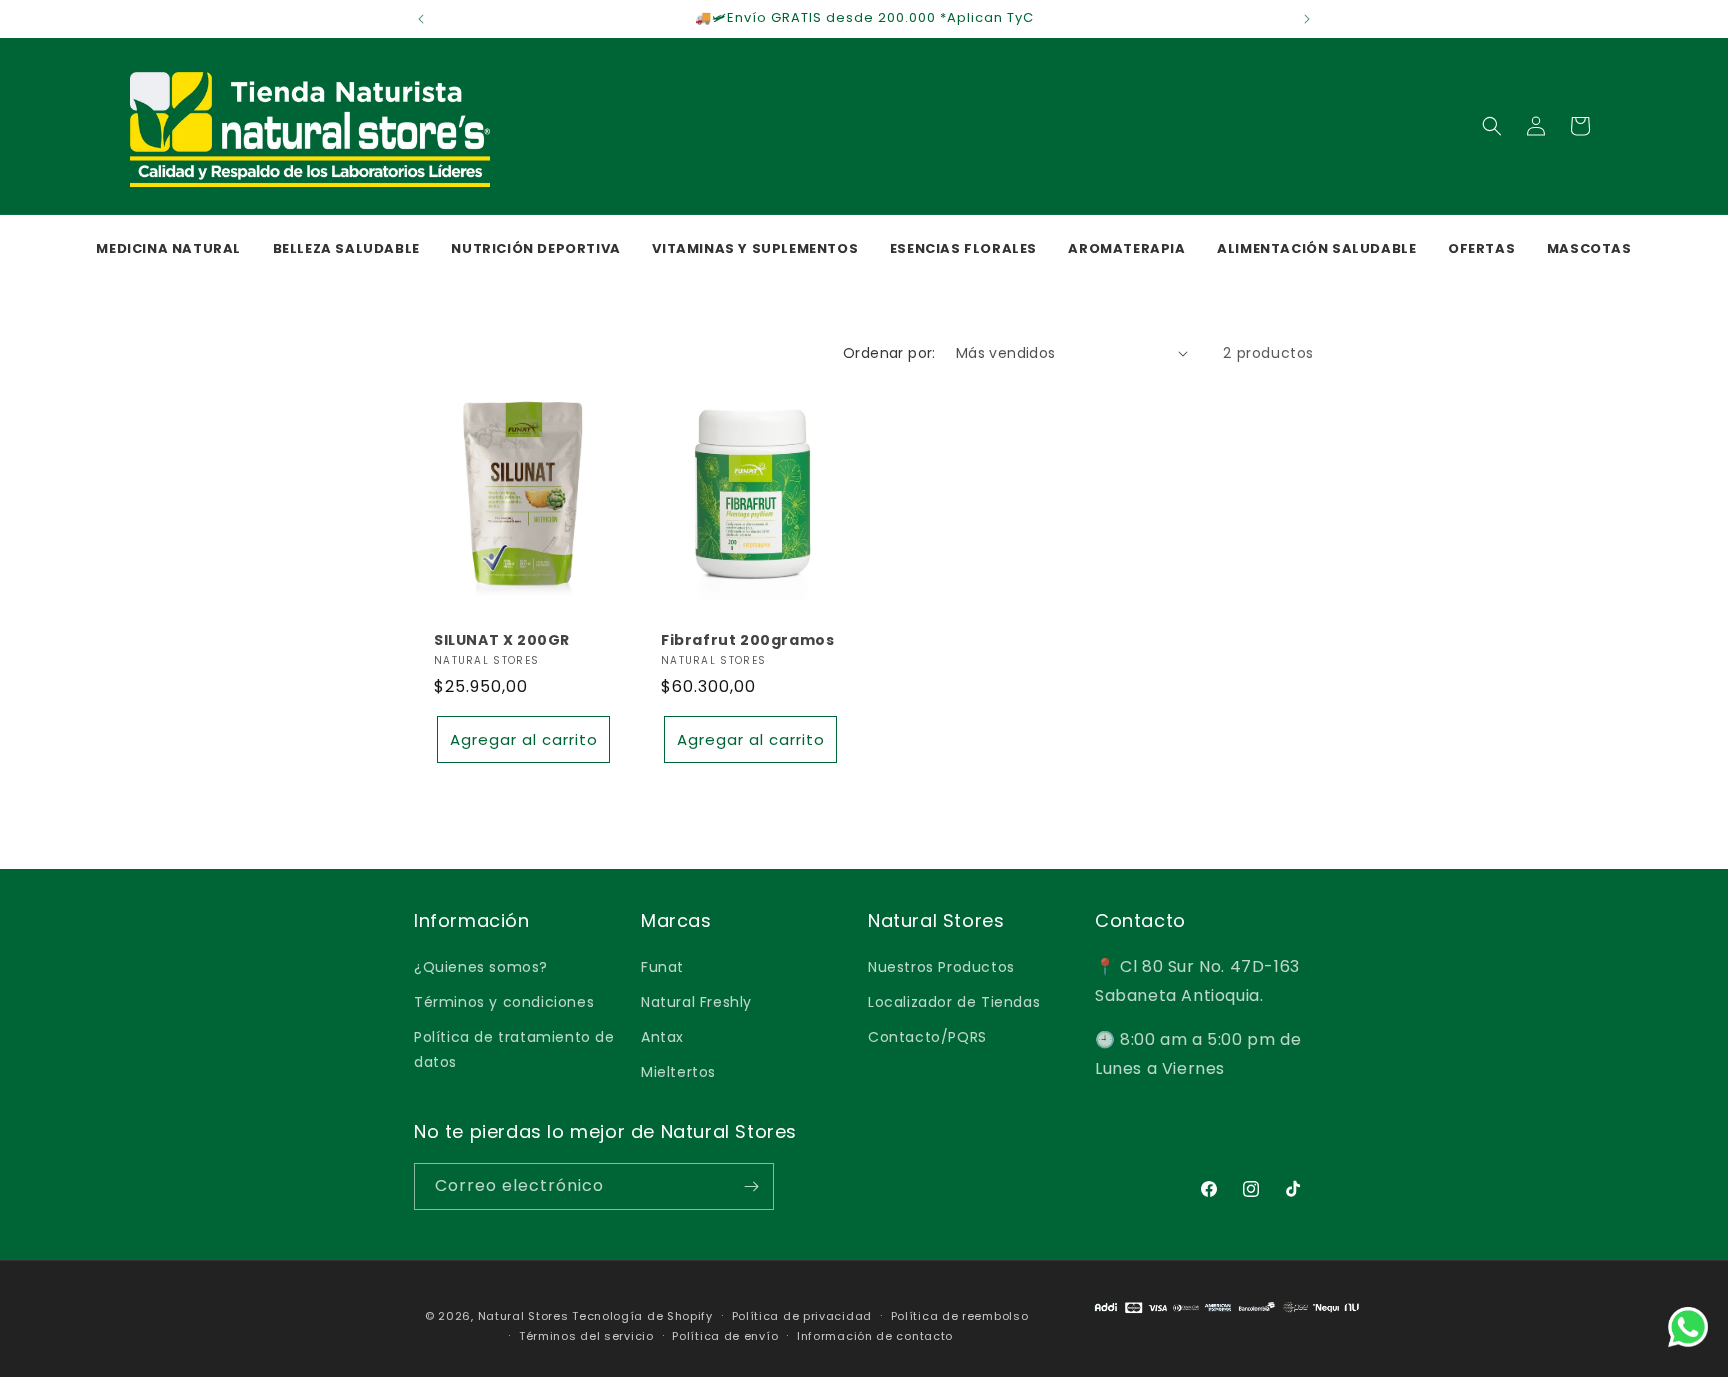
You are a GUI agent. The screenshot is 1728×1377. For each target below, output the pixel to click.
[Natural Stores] (1226, 1319)
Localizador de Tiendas (954, 1001)
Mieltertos (678, 1072)
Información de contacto (875, 1336)
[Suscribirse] (751, 1186)
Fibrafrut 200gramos (747, 640)
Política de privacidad (802, 1316)
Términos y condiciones (504, 1001)
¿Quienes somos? (481, 966)
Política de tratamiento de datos (514, 1048)
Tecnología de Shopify (642, 1316)
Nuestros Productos (941, 966)
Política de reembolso (960, 1316)
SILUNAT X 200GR (502, 640)
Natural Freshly (696, 1001)
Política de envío (725, 1336)
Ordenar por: (889, 353)
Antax (662, 1036)
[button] (1492, 126)
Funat (662, 966)
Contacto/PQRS (927, 1036)
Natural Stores (523, 1316)
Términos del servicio (586, 1336)
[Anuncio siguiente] (1307, 19)
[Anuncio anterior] (421, 19)
